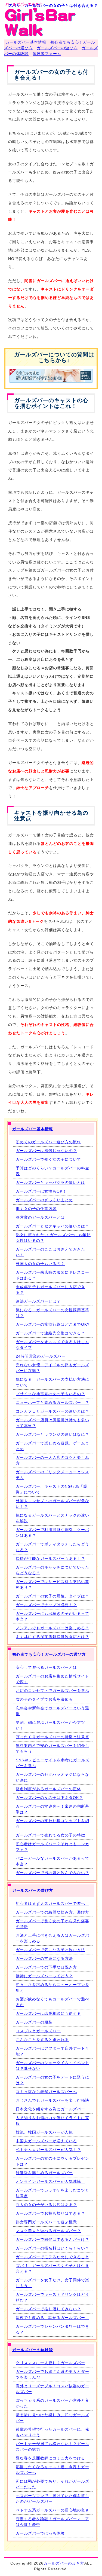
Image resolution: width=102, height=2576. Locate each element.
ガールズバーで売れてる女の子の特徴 (50, 1835)
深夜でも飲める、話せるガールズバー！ (52, 2318)
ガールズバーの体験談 (33, 2350)
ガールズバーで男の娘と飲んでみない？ (52, 1873)
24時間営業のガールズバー (41, 1356)
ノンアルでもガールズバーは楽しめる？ (52, 1628)
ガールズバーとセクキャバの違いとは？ (52, 1226)
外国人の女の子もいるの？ (40, 1264)
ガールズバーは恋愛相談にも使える (48, 2013)
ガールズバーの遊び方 (57, 48)
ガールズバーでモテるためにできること (52, 2257)
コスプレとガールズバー (38, 2031)
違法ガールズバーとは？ (38, 1301)
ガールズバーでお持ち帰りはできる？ (50, 2213)
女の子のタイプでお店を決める (44, 1699)
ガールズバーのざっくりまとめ (44, 1200)
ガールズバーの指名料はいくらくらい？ (52, 2248)
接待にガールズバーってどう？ (44, 1976)
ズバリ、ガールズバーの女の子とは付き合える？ (53, 5)
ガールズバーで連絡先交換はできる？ (50, 1333)
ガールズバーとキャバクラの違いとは (50, 1182)
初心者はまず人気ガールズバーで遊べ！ (52, 1903)
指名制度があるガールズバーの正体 (48, 1789)
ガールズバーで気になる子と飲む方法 (50, 1950)
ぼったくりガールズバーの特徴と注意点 (52, 1737)
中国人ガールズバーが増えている (46, 2141)
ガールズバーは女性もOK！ (41, 1191)
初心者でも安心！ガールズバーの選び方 (49, 1654)
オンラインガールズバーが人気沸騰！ (50, 2181)
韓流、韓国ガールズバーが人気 (44, 2132)
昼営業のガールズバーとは (40, 1217)
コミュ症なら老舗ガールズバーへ (46, 2092)
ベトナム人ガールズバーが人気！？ (48, 2150)
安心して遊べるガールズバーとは (46, 1667)
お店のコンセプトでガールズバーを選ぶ (52, 1691)
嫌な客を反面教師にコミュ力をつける (50, 2458)
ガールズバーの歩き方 (64, 2563)
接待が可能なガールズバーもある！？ (50, 1559)
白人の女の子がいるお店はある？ (46, 2205)
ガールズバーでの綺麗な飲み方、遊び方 (52, 1912)
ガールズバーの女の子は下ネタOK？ (49, 1798)
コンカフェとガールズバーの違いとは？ (52, 1411)
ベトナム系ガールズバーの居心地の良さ (52, 2510)
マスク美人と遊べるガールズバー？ (48, 2231)
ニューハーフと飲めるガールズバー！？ (52, 1402)
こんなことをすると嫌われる (42, 2040)
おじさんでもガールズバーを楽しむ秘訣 (52, 2100)
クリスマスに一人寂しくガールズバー (50, 2363)
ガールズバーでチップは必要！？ (46, 1605)
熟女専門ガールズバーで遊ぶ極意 (46, 2222)
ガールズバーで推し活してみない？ (48, 2309)
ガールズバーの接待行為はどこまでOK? (53, 1324)
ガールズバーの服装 (34, 2022)
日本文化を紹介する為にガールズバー (50, 2109)
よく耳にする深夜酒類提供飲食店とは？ (52, 1637)
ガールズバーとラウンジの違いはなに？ (52, 1434)
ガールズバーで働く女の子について (48, 1159)
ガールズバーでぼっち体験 (40, 2533)
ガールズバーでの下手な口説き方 (46, 1967)
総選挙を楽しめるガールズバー (44, 2173)
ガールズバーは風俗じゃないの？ (46, 1151)
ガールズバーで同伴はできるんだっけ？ (52, 2239)
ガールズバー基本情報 (26, 42)
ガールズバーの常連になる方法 (44, 1958)
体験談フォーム (47, 54)
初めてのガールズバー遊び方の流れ (48, 1142)
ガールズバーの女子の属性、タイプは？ (52, 1596)
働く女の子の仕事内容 (36, 1209)
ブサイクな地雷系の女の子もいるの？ (50, 1394)
